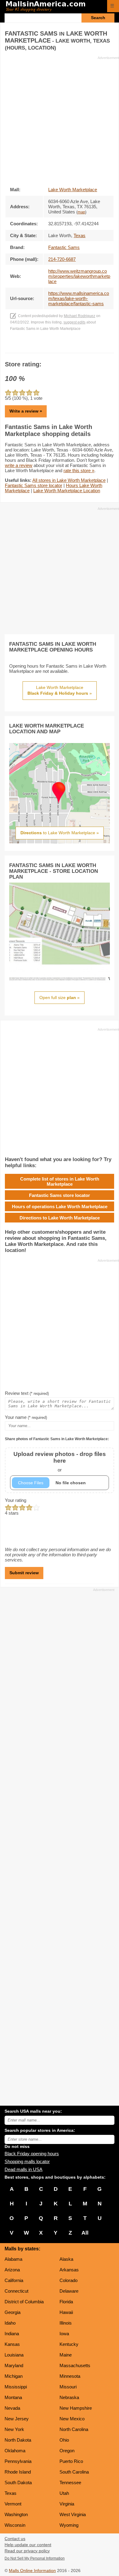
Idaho (10, 2323)
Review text (27, 1393)
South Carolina (74, 2472)
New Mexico (72, 2419)
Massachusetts (75, 2365)
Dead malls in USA (23, 2169)
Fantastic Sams (64, 247)
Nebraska (69, 2397)
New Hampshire (76, 2408)
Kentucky (69, 2344)
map (81, 212)
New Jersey (17, 2419)
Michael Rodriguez (79, 316)
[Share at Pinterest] (68, 347)
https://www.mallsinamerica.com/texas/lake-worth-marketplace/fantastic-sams (79, 298)
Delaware (69, 2291)
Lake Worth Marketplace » (60, 690)
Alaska (66, 2259)
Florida (66, 2302)
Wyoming (69, 2525)
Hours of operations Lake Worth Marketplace (60, 1207)
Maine (66, 2355)
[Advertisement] (60, 119)
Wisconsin (15, 2525)
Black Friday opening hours (32, 2154)
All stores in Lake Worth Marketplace (69, 480)
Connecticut (16, 2291)
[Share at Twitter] (60, 347)
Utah (64, 2493)
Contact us (15, 2539)
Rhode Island (18, 2472)
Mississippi (16, 2387)
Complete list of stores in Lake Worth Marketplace (60, 1181)
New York (14, 2429)
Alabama (13, 2259)
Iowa (64, 2334)
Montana (13, 2397)
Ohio (64, 2440)
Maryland (14, 2365)
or (60, 1462)
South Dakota (18, 2483)
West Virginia (73, 2514)
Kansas (12, 2344)
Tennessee (70, 2483)
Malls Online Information (32, 2571)
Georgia (13, 2312)
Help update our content (28, 2545)
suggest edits (74, 322)
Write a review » (26, 411)
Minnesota (70, 2376)
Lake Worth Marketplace (73, 190)
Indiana (12, 2334)
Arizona (12, 2270)
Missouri (68, 2387)
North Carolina (74, 2429)
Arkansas (69, 2270)
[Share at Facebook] (51, 347)
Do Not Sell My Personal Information (35, 2558)
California (14, 2280)
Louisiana (14, 2355)
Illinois (66, 2323)
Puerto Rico (71, 2461)
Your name (26, 1417)
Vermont (13, 2504)
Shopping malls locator (27, 2161)
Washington (16, 2514)
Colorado (69, 2280)
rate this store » (79, 470)
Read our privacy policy (27, 2551)
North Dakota (18, 2440)
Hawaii (66, 2312)
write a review (19, 465)
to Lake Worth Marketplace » (60, 833)
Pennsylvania (18, 2461)
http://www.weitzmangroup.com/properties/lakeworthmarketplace (79, 276)
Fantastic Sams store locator (34, 485)
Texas (11, 2493)
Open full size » (60, 998)
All (85, 2233)
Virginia (67, 2504)
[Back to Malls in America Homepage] (54, 7)
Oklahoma (15, 2451)
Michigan (14, 2376)
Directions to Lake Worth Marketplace (60, 1218)
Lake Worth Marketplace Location (67, 491)
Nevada (12, 2408)
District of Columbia (24, 2302)
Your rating (16, 1500)
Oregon (67, 2451)
